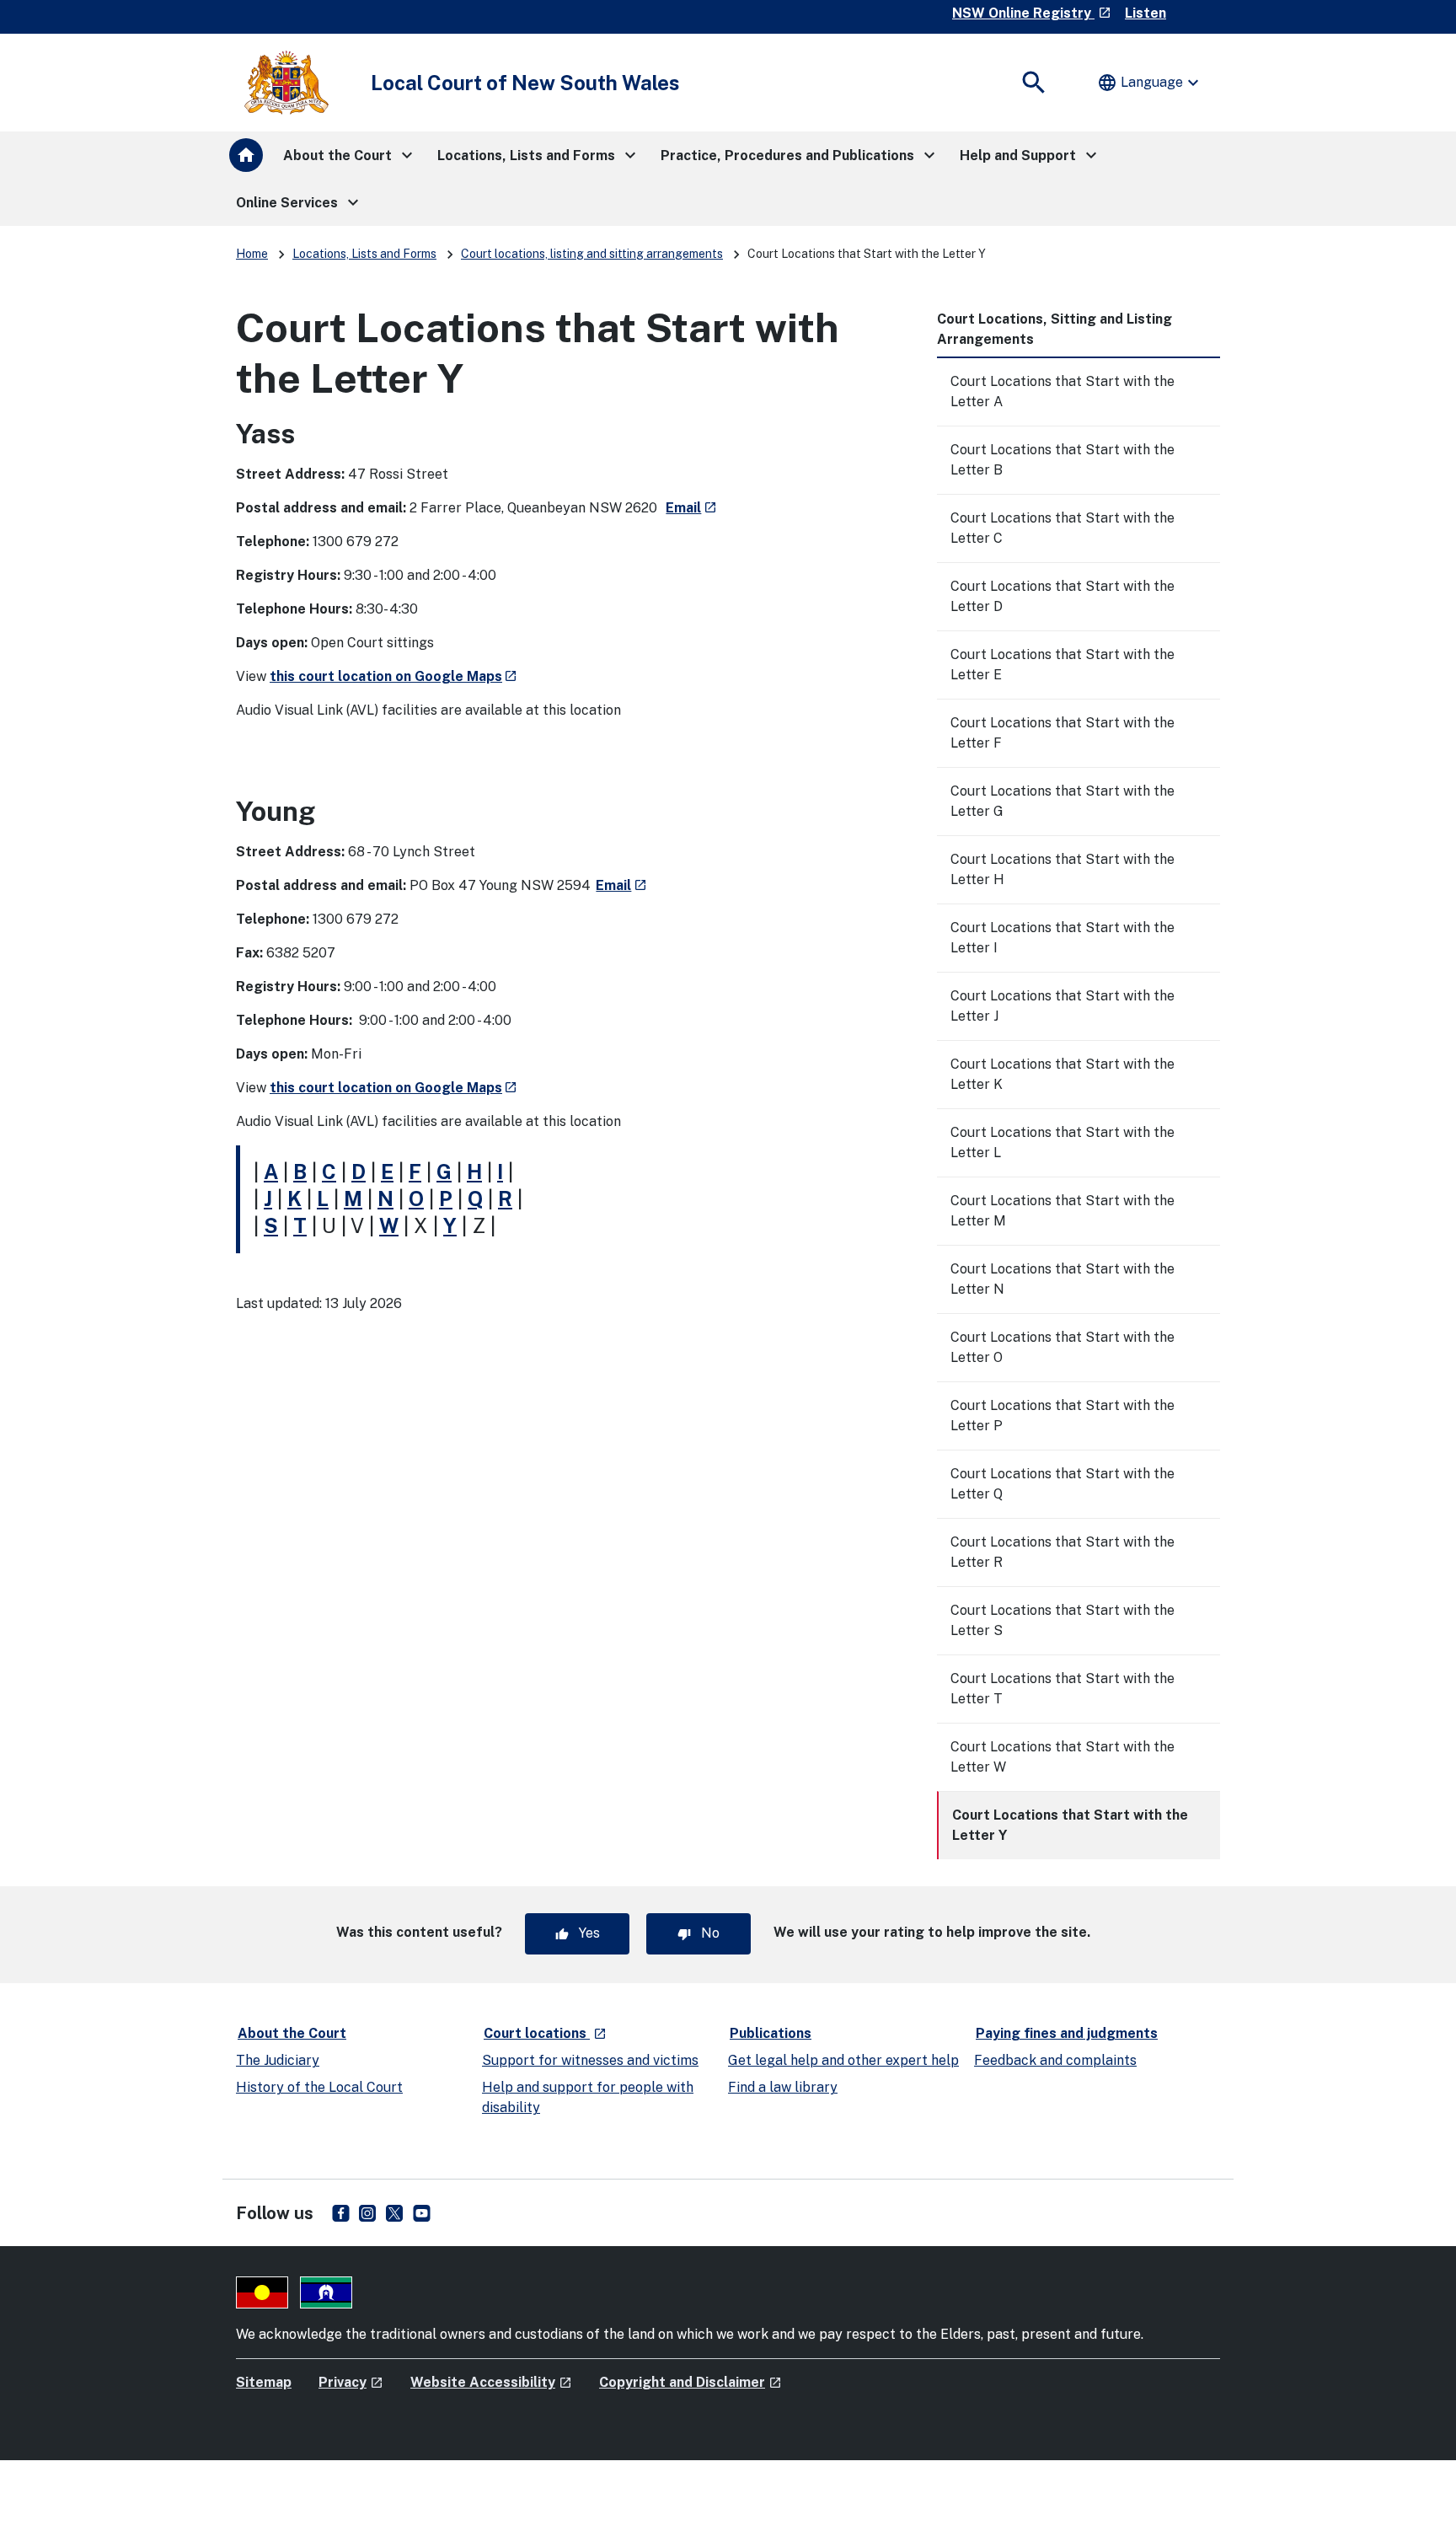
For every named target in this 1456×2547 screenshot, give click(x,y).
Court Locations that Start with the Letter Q (1063, 1484)
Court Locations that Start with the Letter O (1063, 1347)
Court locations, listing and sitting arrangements (592, 254)
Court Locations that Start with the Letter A (1063, 391)
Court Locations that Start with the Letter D (1063, 596)
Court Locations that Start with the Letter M (1063, 1211)
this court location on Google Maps (393, 676)
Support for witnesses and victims (590, 2060)
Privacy (351, 2382)
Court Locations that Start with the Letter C (1063, 528)
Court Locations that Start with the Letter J (1063, 1006)
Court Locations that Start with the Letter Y (1070, 1825)
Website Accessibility (491, 2382)
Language (1150, 83)
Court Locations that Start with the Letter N (1063, 1279)
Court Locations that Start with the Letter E (1063, 665)
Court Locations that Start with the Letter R (1063, 1552)
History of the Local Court (319, 2087)
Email (691, 508)
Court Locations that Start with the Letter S (1063, 1620)
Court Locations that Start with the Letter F (1063, 733)
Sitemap (264, 2382)
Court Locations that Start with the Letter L (1063, 1142)
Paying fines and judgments (1067, 2033)
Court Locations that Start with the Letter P (1063, 1416)
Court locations (546, 2033)
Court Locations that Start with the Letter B (1063, 460)
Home (252, 254)
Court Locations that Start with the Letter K (1063, 1074)
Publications (771, 2033)
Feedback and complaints (1055, 2060)
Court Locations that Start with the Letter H (1063, 869)
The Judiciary (278, 2060)
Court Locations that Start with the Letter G (1063, 801)
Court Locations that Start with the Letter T (1063, 1689)
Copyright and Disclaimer (691, 2382)
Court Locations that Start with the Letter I (1063, 938)
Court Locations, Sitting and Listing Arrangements (1055, 329)
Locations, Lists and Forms (364, 254)
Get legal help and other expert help (843, 2060)
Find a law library (783, 2087)
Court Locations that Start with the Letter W (1063, 1757)
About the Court (292, 2033)
